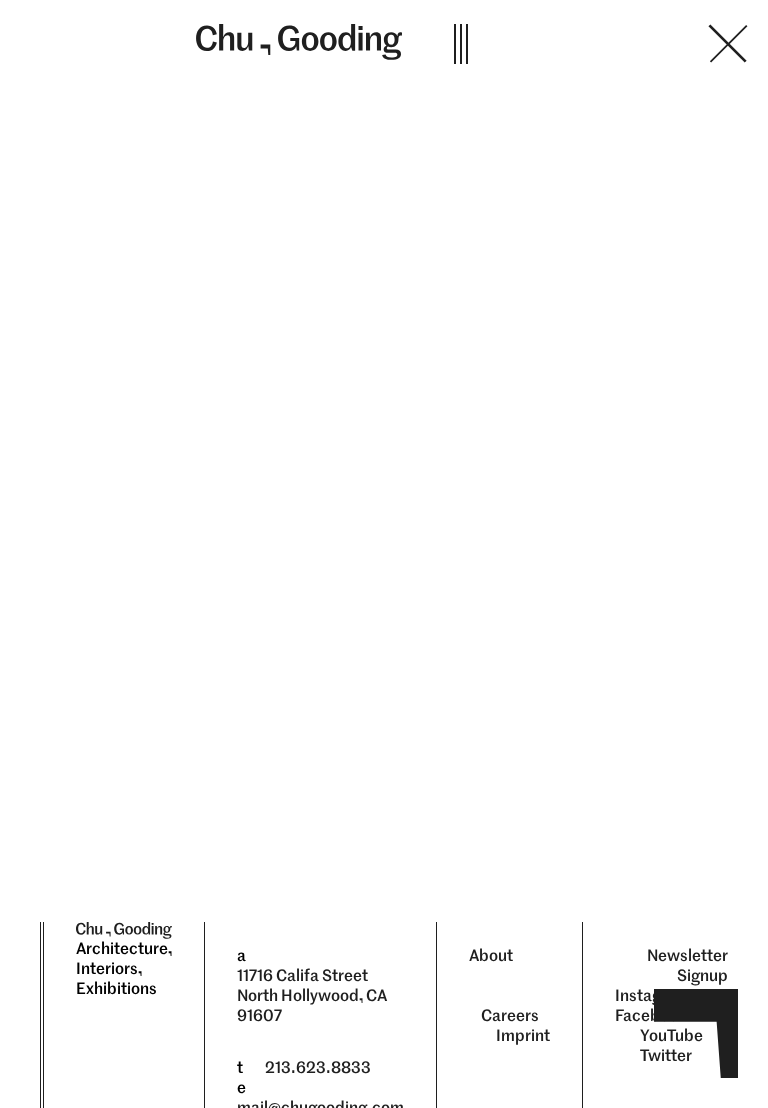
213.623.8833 (318, 1067)
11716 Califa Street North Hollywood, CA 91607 (312, 995)
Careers (510, 1015)
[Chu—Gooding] (302, 42)
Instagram (652, 995)
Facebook (651, 1015)
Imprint (523, 1035)
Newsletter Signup (687, 965)
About (491, 955)
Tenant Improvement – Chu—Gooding (610, 43)
